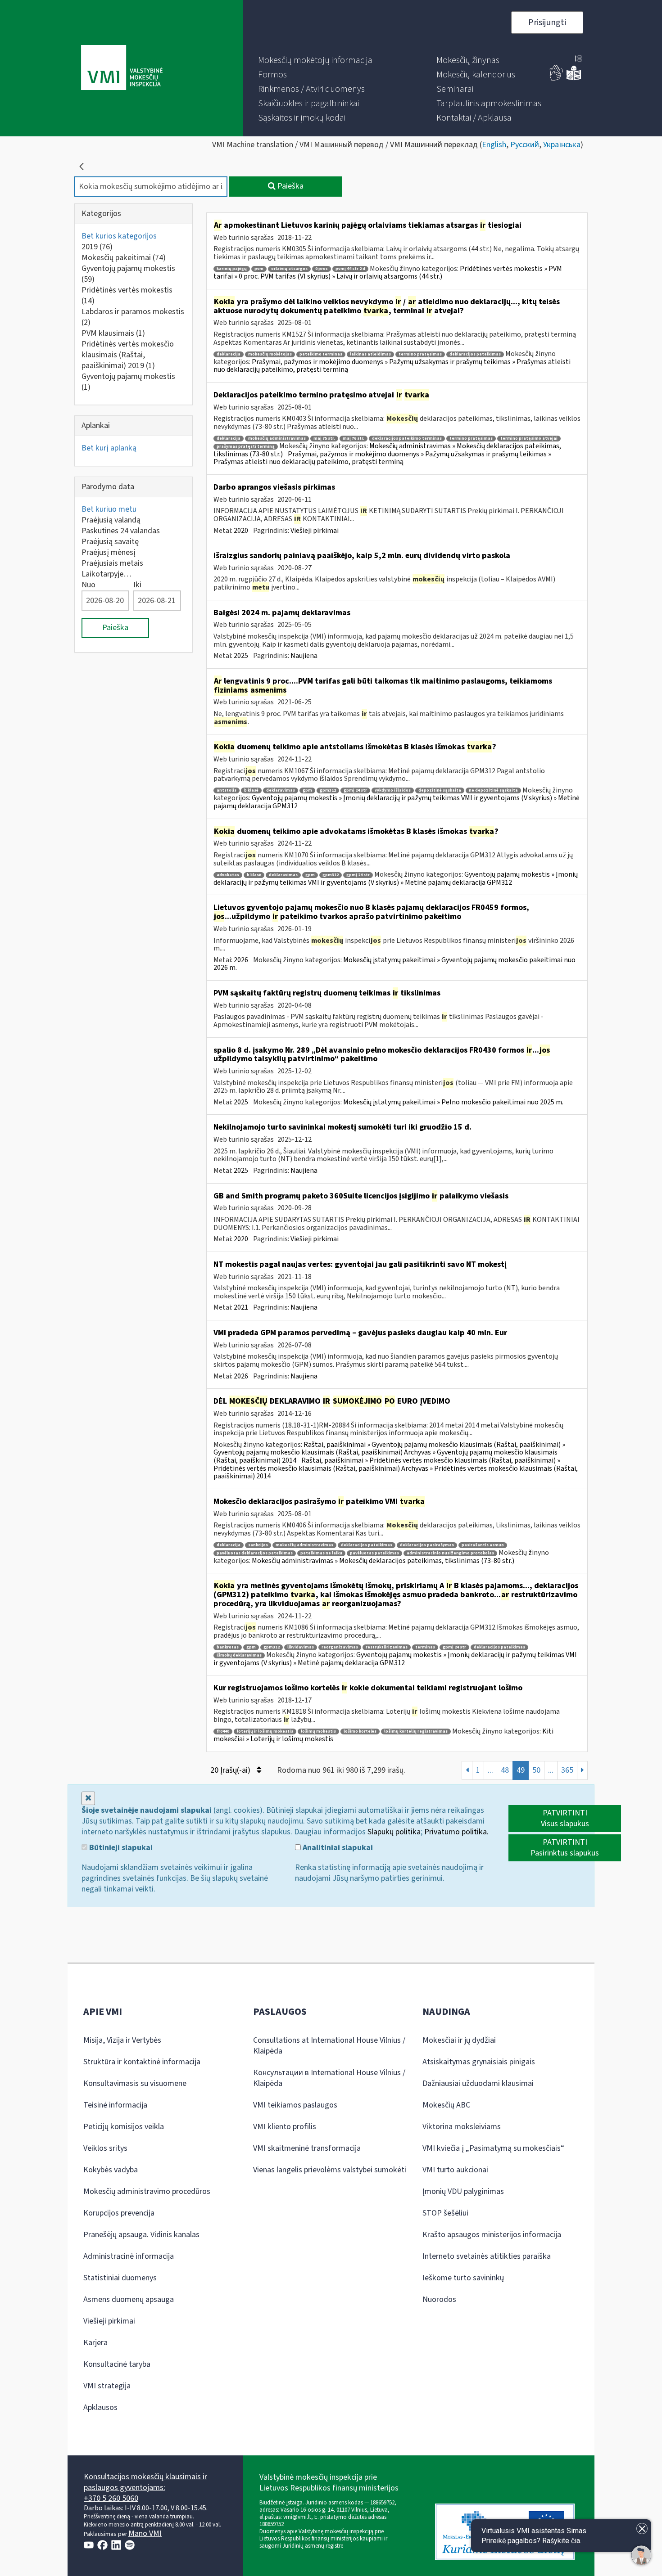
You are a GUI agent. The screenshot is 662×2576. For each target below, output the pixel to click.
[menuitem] (315, 60)
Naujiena (304, 656)
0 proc (322, 269)
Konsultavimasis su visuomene (135, 2083)
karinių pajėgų (232, 269)
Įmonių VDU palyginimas (463, 2191)
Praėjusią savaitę (110, 542)
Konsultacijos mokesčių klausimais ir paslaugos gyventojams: (145, 2482)
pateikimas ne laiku (321, 1553)
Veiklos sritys (105, 2148)
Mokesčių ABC (446, 2105)
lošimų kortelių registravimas (416, 1732)
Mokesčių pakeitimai (124, 258)
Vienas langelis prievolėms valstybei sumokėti (330, 2170)
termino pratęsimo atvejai (529, 439)
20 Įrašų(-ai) (231, 1770)
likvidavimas (301, 1647)
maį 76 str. (354, 439)
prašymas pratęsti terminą (246, 447)
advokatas (228, 875)
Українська (562, 145)
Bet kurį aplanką (109, 448)
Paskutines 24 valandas (121, 531)
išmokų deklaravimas (239, 1655)
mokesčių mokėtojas (270, 354)
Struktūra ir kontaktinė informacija (142, 2062)
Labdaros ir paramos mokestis (133, 317)
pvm (259, 269)
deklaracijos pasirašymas (427, 1545)
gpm (307, 790)
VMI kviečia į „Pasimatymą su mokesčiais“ (493, 2148)
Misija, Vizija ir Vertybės (122, 2040)
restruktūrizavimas (387, 1647)
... (490, 1770)
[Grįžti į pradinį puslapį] (82, 167)
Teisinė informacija (115, 2105)
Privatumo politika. (456, 1832)
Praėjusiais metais (112, 563)
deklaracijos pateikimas (475, 354)
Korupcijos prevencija (119, 2213)
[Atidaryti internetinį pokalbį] (641, 2555)
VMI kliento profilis (285, 2127)
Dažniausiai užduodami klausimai (478, 2083)
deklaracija (229, 354)
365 (567, 1770)
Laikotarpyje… (107, 574)
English (494, 145)
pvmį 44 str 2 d (350, 269)
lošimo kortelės (360, 1732)
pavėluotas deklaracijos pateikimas (255, 1553)
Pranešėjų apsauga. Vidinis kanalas (141, 2235)
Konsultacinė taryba (117, 2364)
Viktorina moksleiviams (462, 2127)
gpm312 (328, 790)
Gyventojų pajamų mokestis (128, 274)
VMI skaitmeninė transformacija (307, 2148)
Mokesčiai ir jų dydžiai (459, 2040)
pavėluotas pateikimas (374, 1553)
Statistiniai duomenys (120, 2278)
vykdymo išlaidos (393, 790)
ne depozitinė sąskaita (493, 790)
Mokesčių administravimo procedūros (147, 2191)
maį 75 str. (324, 439)
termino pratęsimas (420, 354)
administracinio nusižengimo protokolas (450, 1553)
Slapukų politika (394, 1832)
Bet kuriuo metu (109, 509)
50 (536, 1770)
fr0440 (223, 1732)
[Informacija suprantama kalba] (574, 79)
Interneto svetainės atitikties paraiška (487, 2256)
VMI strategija (107, 2386)
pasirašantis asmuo (483, 1545)
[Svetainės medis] (578, 59)
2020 (241, 531)
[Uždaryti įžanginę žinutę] (642, 2529)
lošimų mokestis (318, 1732)
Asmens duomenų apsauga (129, 2299)
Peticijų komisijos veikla (124, 2127)
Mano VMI (145, 2533)
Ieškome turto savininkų (463, 2278)
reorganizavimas (340, 1647)
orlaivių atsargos (289, 269)
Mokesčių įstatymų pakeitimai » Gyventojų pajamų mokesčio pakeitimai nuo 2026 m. (394, 964)
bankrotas (228, 1647)
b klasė (251, 790)
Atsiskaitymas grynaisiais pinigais (479, 2062)
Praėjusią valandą (111, 520)
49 (521, 1770)
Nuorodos (439, 2299)
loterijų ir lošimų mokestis (265, 1732)
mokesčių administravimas (277, 439)
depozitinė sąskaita (440, 790)
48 (505, 1770)
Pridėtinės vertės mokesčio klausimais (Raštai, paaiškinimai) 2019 (128, 355)
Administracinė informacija (129, 2256)
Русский (525, 145)
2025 (241, 656)
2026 (241, 960)
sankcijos (258, 1545)
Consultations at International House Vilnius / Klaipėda (329, 2046)
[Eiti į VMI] (122, 68)
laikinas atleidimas (370, 354)
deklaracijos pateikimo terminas (407, 439)
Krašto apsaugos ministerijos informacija (492, 2235)
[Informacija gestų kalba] (557, 79)
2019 (97, 247)
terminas (425, 1647)
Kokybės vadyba (111, 2170)
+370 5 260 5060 (111, 2498)
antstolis (227, 790)
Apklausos (100, 2407)
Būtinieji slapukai (120, 1848)
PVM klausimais (113, 333)
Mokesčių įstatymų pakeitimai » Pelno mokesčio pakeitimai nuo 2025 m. (453, 1102)
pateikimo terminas (321, 354)
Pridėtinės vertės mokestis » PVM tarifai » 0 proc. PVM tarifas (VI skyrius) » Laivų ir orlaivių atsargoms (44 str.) (388, 273)
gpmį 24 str (355, 790)
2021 (241, 1307)
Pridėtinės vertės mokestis (127, 295)
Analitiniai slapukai (337, 1848)
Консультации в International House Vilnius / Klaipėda (329, 2078)
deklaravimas (281, 790)
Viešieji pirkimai (315, 531)
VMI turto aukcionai (455, 2170)
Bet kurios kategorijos (119, 236)
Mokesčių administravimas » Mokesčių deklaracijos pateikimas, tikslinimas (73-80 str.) (383, 1561)
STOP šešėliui (445, 2213)
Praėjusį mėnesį (109, 552)
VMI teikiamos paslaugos (295, 2105)
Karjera (95, 2343)
